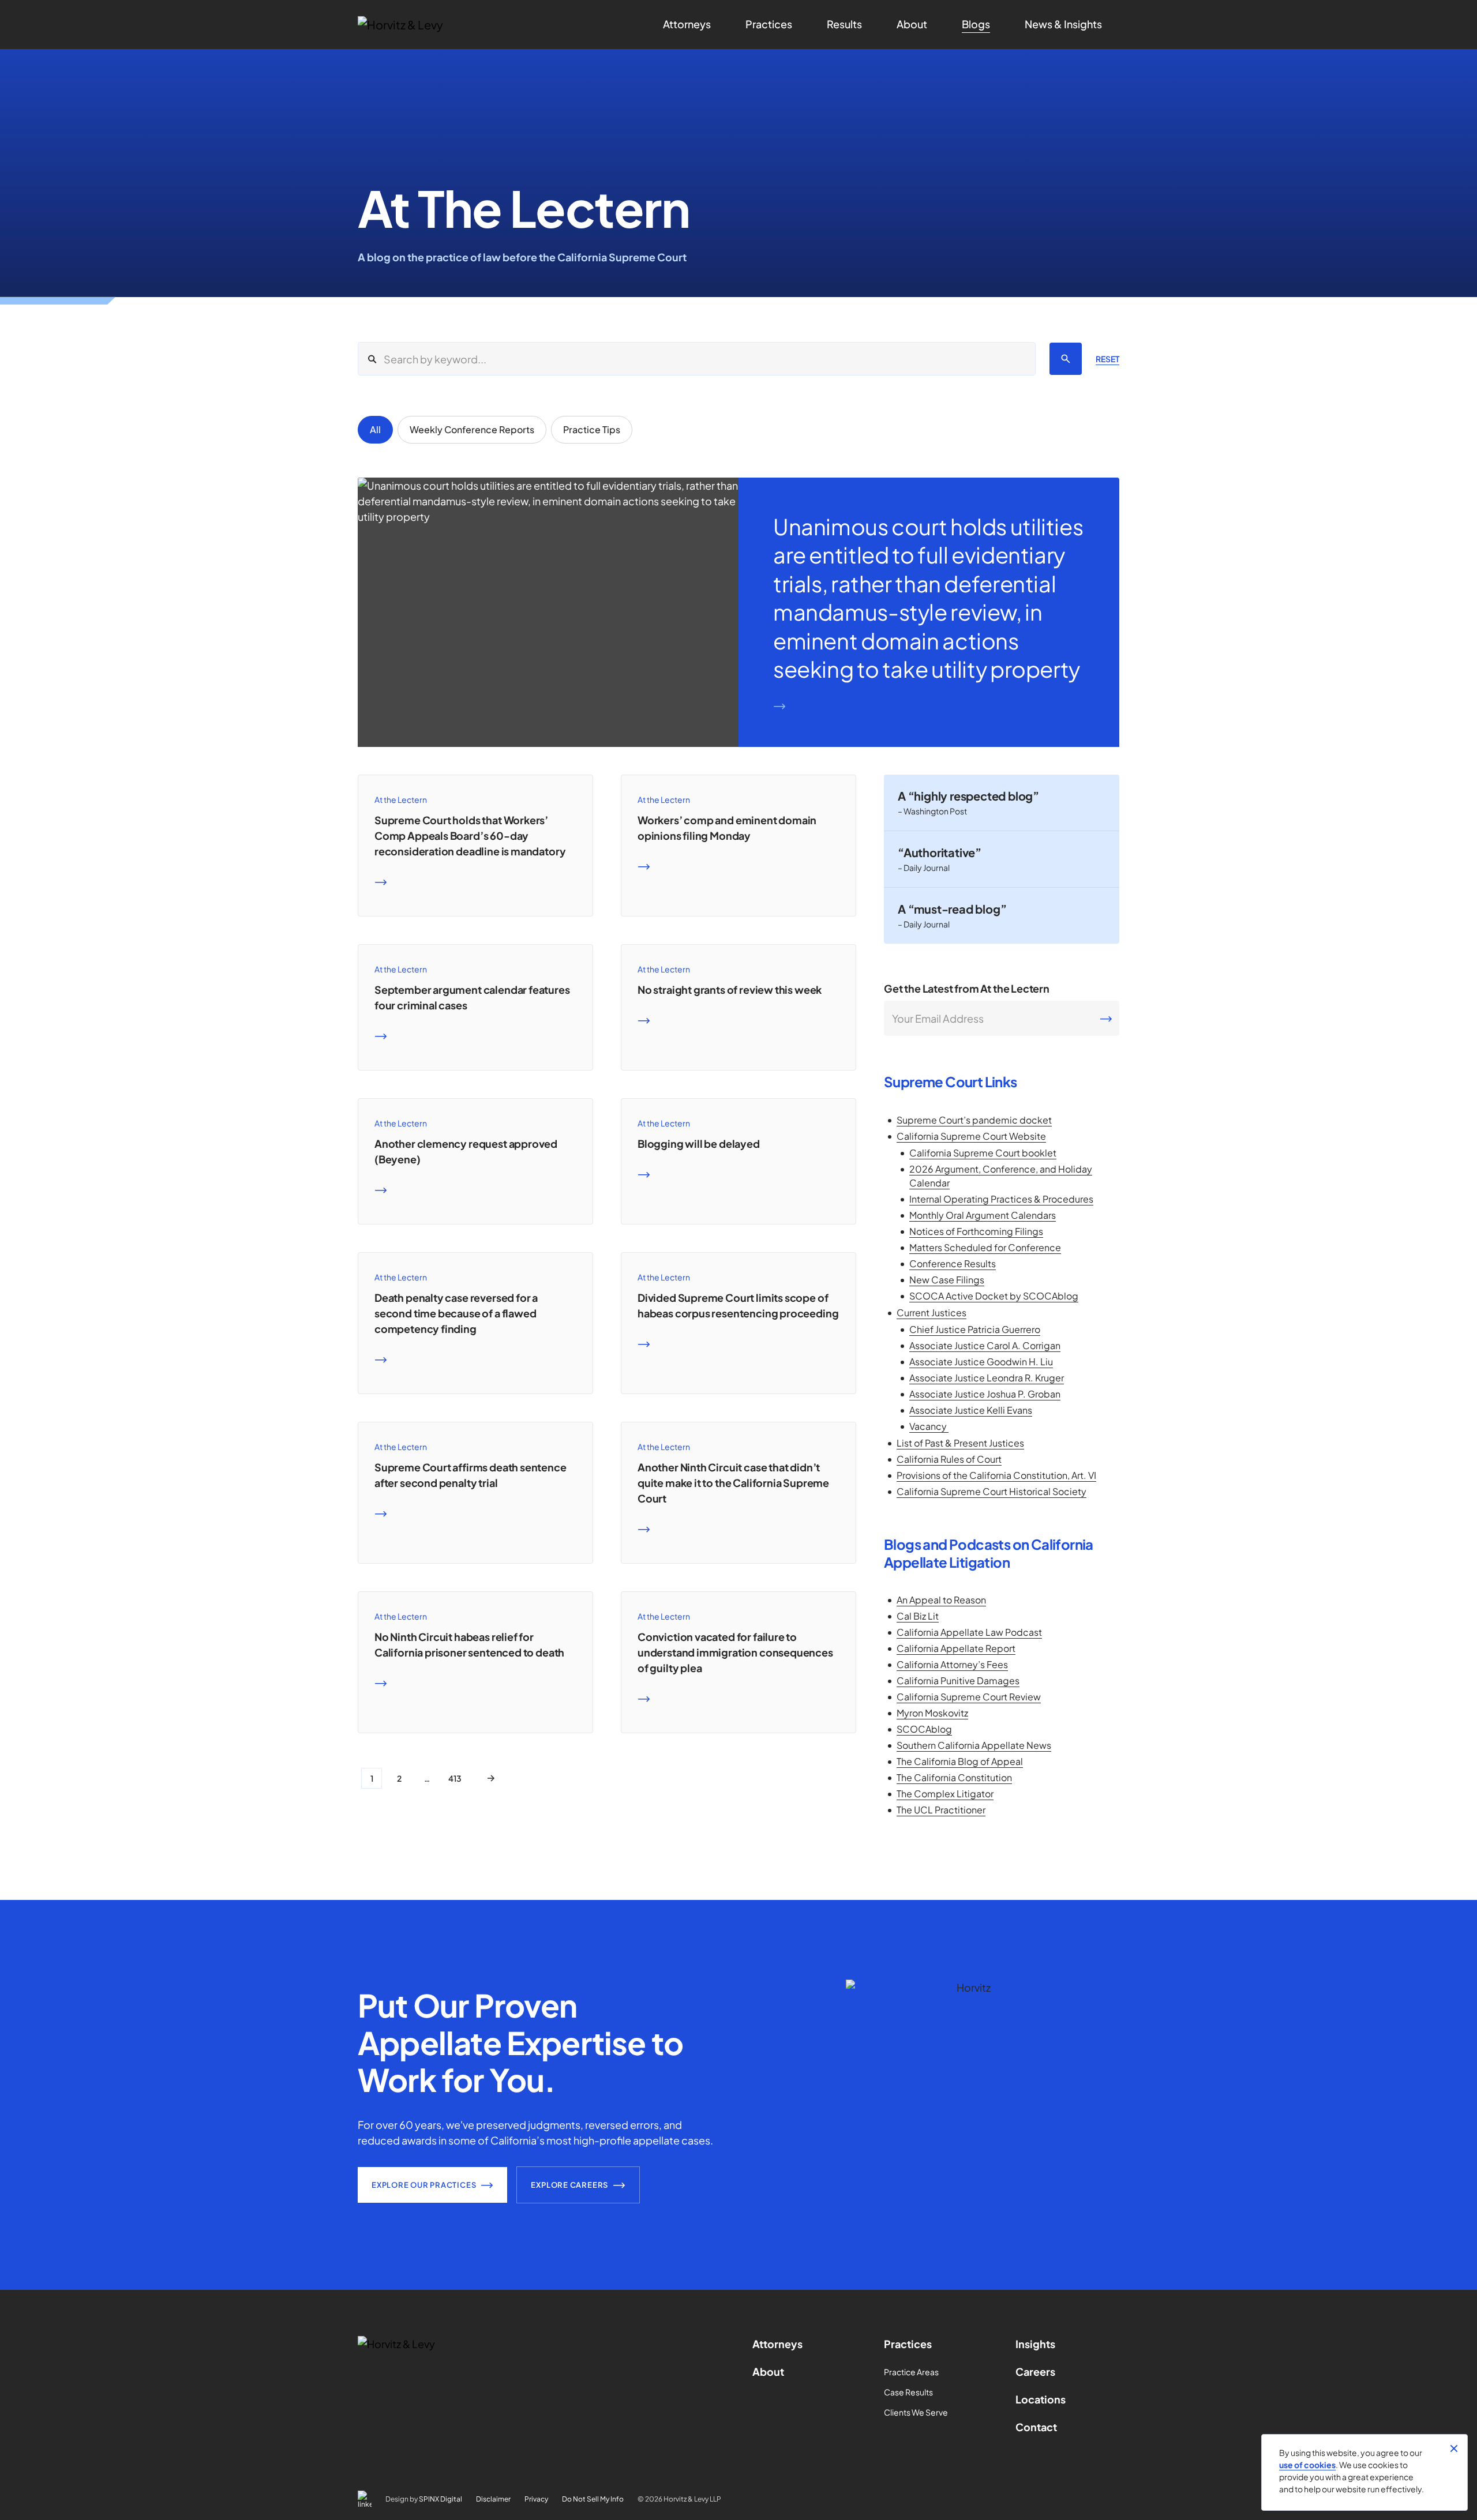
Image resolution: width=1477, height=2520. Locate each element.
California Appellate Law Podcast (969, 1632)
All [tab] (375, 429)
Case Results (908, 2392)
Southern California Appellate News (974, 1745)
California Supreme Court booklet (983, 1153)
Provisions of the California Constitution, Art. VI (996, 1475)
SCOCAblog (924, 1729)
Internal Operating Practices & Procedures (1001, 1199)
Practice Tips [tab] (592, 429)
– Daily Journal (924, 867)
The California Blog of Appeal (960, 1761)
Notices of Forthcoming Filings (976, 1231)
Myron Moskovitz (932, 1713)
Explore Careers (569, 2185)
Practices (908, 2344)
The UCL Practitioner (941, 1810)
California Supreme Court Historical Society (991, 1491)
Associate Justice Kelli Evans (971, 1410)
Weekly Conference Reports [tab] (472, 429)
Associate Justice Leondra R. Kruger (987, 1378)
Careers (1035, 2371)
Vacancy (929, 1426)
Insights (1035, 2344)
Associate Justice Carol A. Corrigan (985, 1345)
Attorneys (777, 2344)
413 (455, 1778)
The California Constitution (954, 1777)
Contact (1036, 2427)
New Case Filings (947, 1280)
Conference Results (953, 1263)
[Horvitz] (419, 25)
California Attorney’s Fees (952, 1664)
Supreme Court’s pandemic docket (974, 1120)
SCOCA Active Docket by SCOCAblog (994, 1296)
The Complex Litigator (945, 1794)
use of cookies (1307, 2465)
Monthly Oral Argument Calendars (983, 1215)
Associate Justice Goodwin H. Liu (981, 1362)
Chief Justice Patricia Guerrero (975, 1329)
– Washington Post (932, 811)
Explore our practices (424, 2185)
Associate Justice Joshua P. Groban (985, 1394)
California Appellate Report (956, 1648)
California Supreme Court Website (971, 1136)
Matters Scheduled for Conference (985, 1247)
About (768, 2371)
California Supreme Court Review (969, 1697)
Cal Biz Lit (918, 1616)
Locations (1041, 2399)
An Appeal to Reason (941, 1600)
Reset (1107, 359)
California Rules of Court (949, 1459)
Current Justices (931, 1312)
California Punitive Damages (958, 1680)
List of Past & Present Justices (960, 1443)
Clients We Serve (916, 2412)
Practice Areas (911, 2372)
